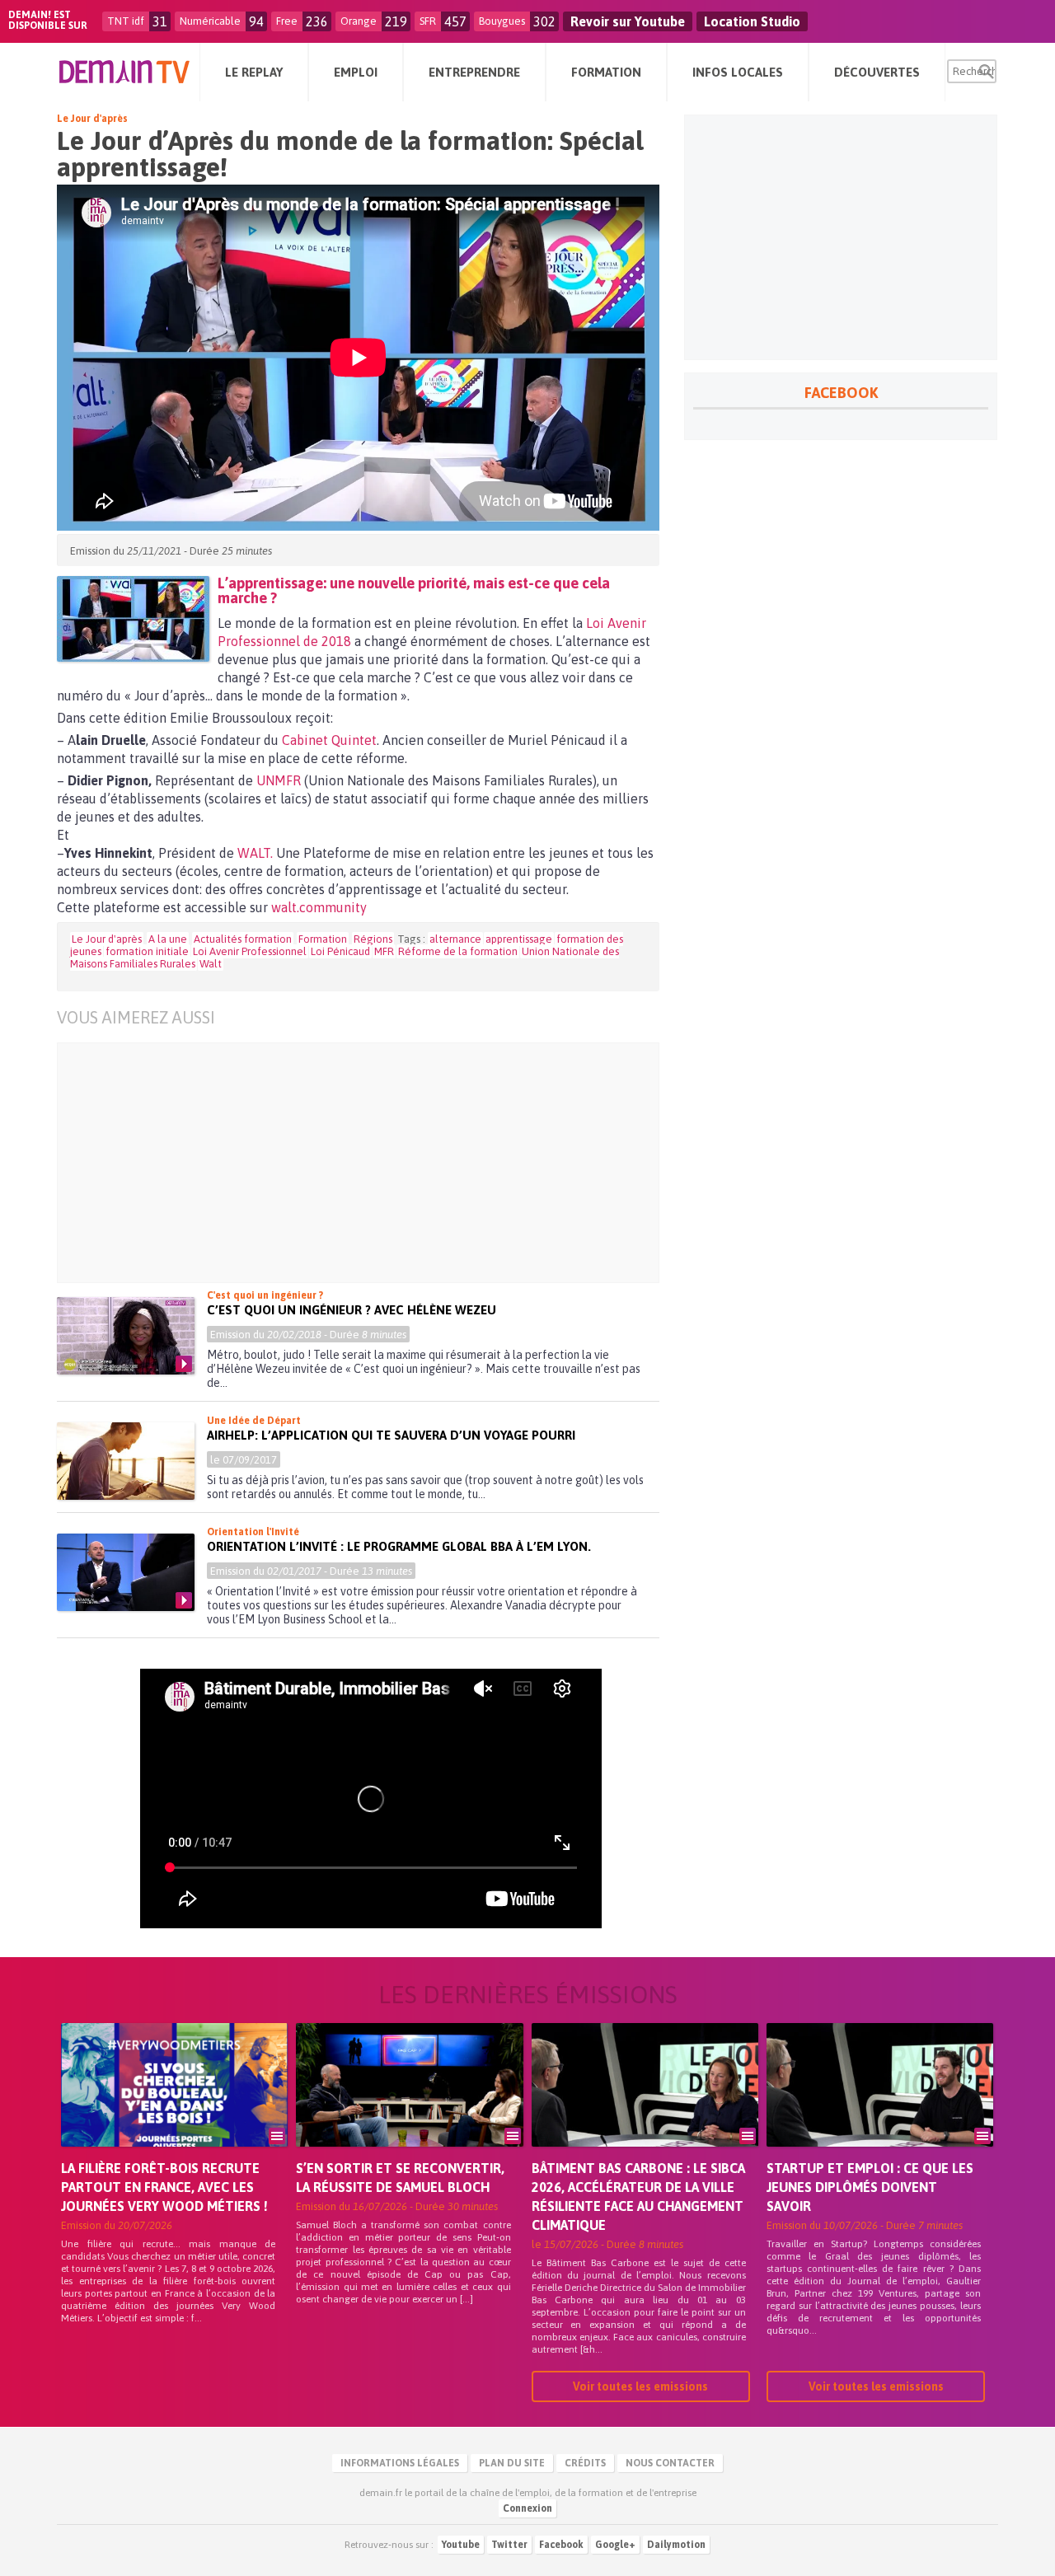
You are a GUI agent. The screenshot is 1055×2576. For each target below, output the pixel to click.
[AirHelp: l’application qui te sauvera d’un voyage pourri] (126, 1461)
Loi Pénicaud (340, 951)
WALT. (253, 853)
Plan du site (512, 2463)
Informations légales (400, 2463)
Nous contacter (670, 2463)
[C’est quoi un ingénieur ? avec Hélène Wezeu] (126, 1336)
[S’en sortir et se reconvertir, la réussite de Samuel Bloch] (409, 2108)
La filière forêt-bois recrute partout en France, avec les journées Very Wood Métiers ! (164, 2187)
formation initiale (147, 951)
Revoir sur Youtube (628, 21)
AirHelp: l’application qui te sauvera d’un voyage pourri (391, 1435)
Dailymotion (676, 2545)
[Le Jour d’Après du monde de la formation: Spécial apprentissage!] (133, 619)
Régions (373, 939)
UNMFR (279, 780)
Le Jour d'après (92, 119)
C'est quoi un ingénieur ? (265, 1295)
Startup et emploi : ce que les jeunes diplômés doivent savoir (870, 2187)
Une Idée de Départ (254, 1421)
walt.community (319, 907)
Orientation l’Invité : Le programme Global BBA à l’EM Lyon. (399, 1546)
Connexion (527, 2508)
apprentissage (519, 939)
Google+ (615, 2545)
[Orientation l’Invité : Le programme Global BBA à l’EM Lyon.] (126, 1572)
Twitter (509, 2545)
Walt (211, 964)
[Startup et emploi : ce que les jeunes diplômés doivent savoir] (880, 2108)
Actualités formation (243, 939)
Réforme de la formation (458, 951)
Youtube (461, 2545)
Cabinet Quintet (329, 740)
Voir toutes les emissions (640, 2386)
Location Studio (752, 21)
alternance (455, 939)
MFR (384, 951)
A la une (168, 939)
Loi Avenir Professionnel (250, 951)
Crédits (585, 2463)
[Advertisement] (370, 1163)
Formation (323, 939)
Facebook (561, 2545)
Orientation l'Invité (253, 1532)
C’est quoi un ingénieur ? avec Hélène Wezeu (352, 1310)
